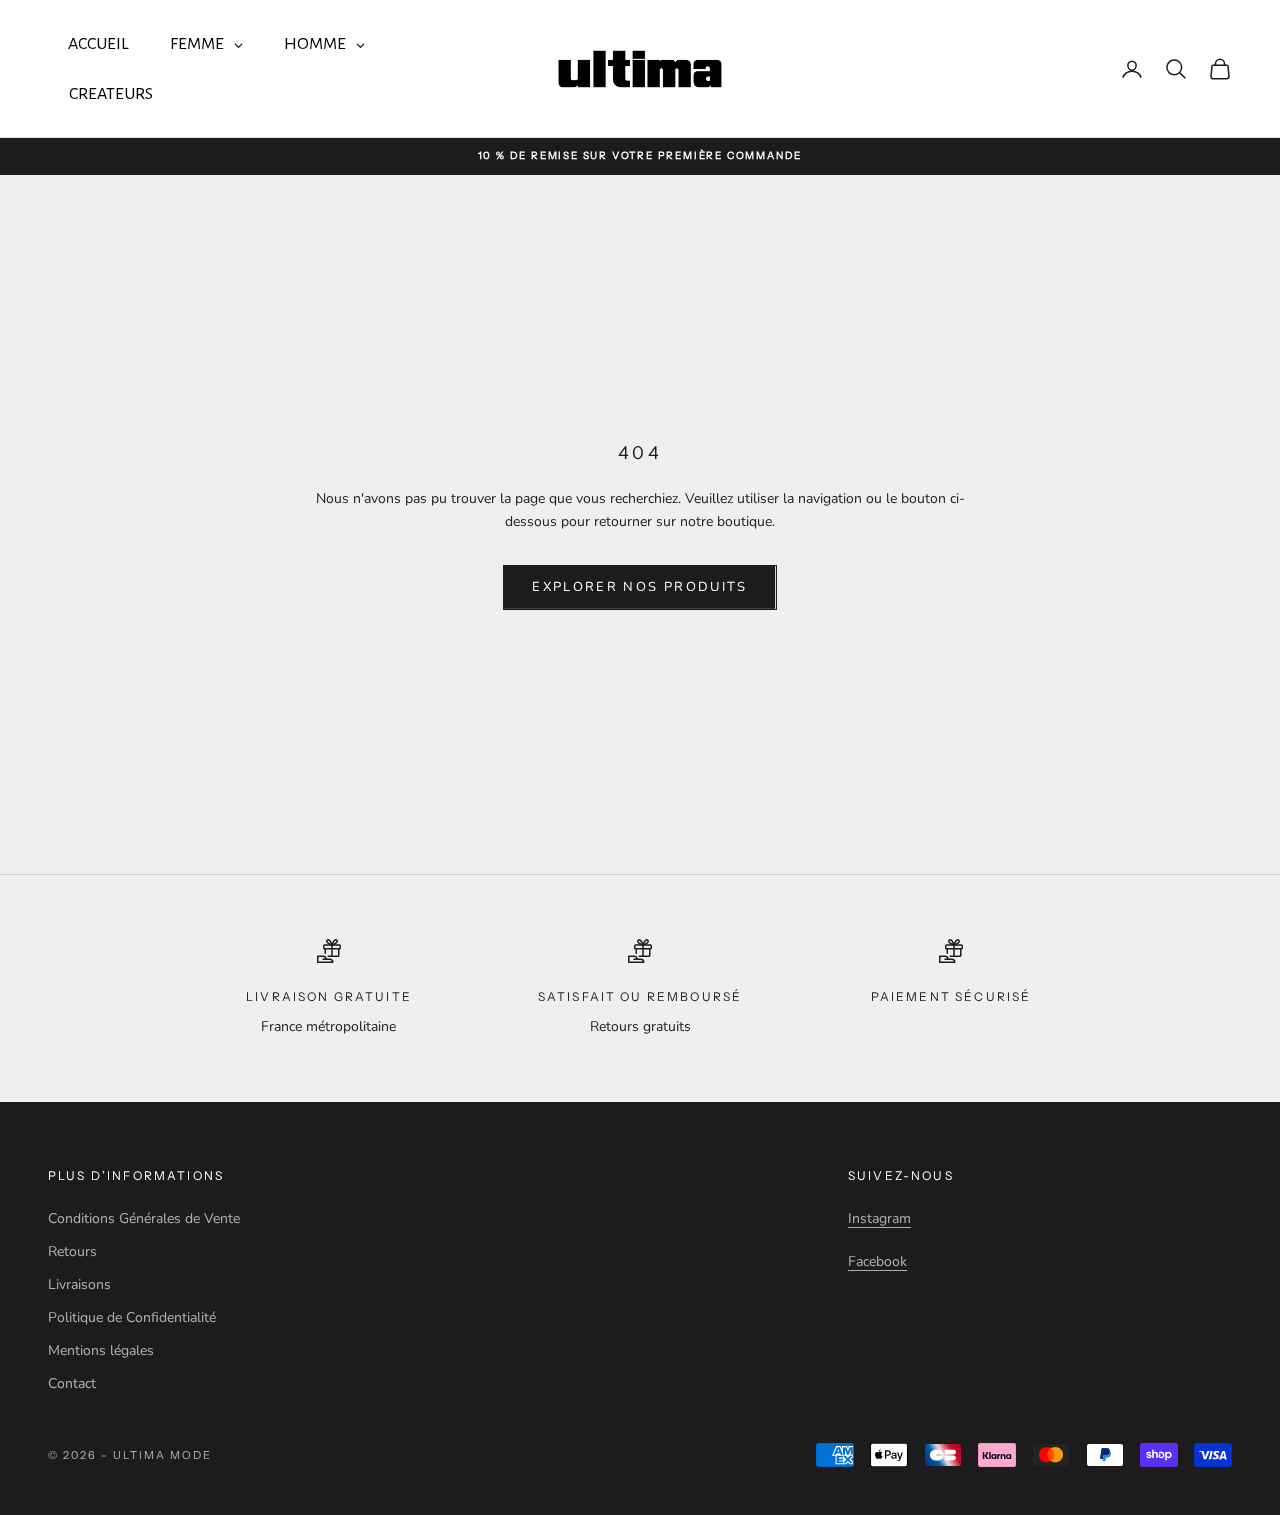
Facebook (877, 1261)
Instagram (879, 1218)
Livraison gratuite (329, 996)
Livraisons (79, 1284)
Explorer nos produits (639, 587)
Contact (72, 1383)
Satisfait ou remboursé (640, 996)
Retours (72, 1251)
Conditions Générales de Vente (144, 1218)
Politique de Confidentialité (132, 1317)
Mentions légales (101, 1350)
